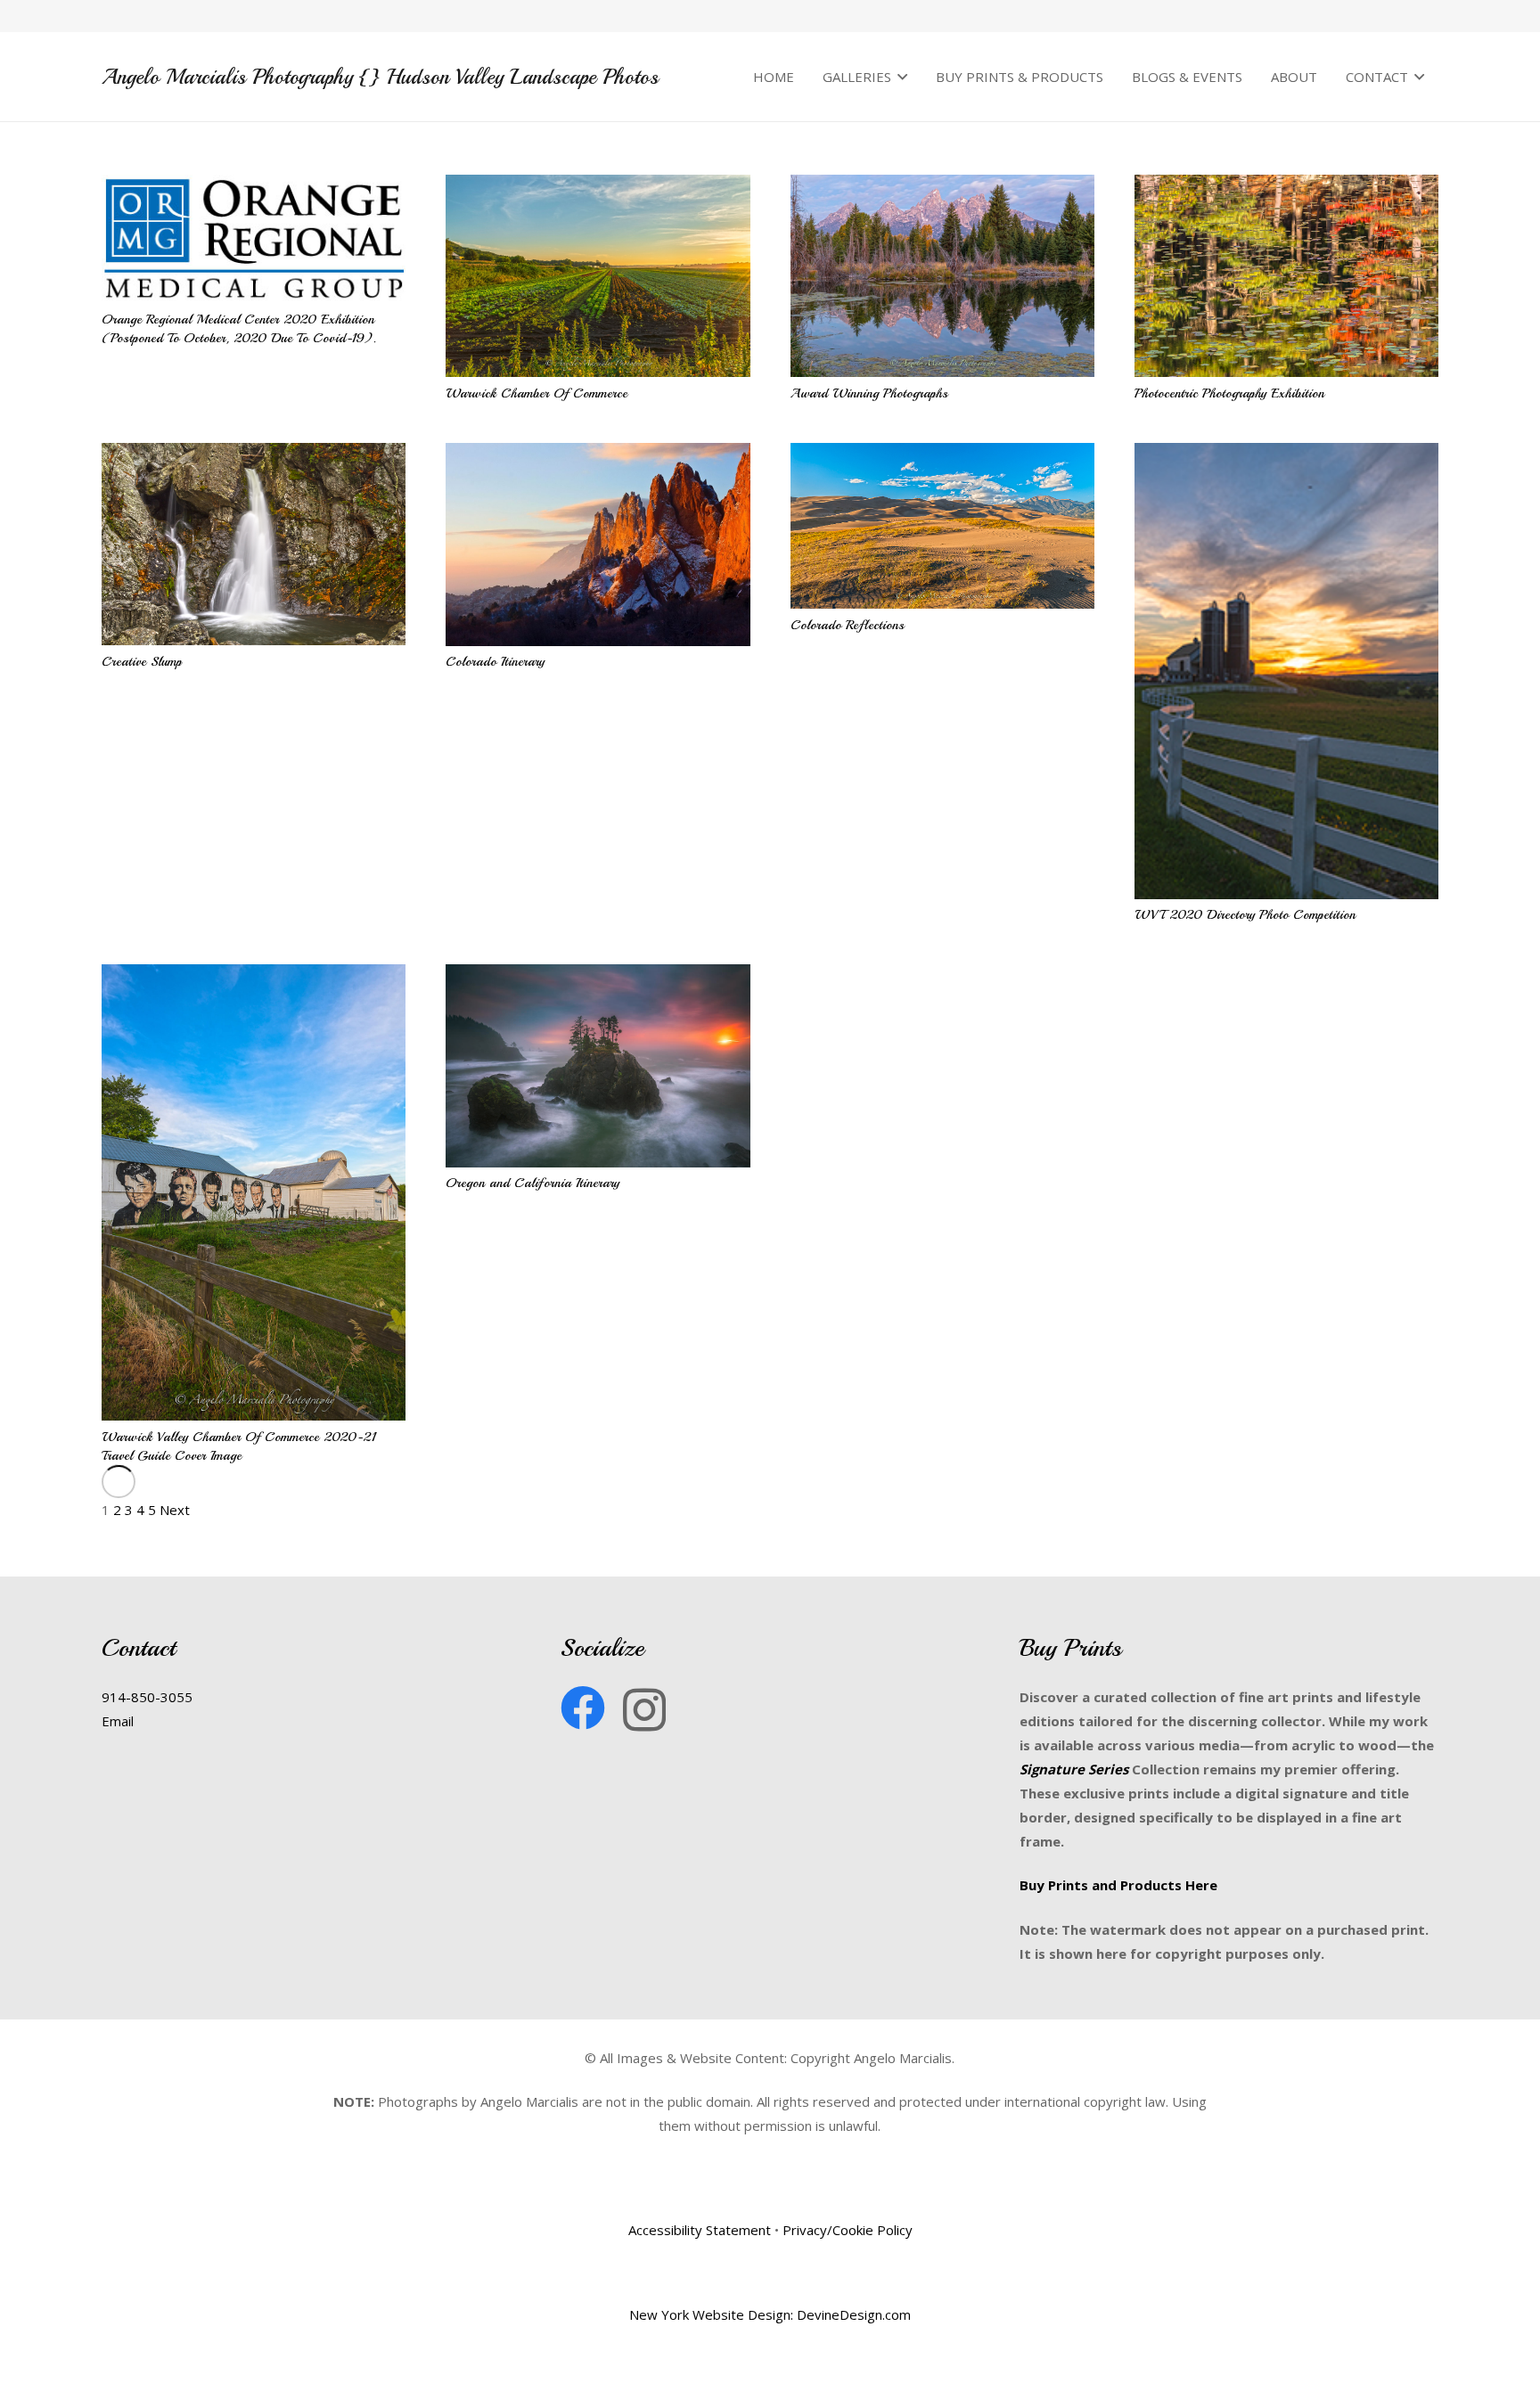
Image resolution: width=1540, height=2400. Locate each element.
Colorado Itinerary (495, 662)
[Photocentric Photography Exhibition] (1286, 276)
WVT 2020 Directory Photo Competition (1245, 915)
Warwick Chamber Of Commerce (537, 393)
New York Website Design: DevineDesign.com (770, 2314)
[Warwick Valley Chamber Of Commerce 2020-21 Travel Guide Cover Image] (254, 1192)
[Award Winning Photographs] (942, 276)
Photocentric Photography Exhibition (1229, 393)
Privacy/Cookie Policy (848, 2230)
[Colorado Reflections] (942, 526)
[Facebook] (583, 1708)
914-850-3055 (147, 1697)
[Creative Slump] (254, 544)
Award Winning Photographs (869, 393)
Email (118, 1721)
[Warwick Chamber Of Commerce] (598, 276)
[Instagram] (644, 1710)
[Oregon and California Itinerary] (598, 1066)
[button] (899, 77)
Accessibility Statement (700, 2230)
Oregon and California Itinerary (532, 1183)
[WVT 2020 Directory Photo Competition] (1286, 671)
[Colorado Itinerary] (598, 545)
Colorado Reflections (848, 625)
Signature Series (1074, 1769)
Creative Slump (142, 662)
